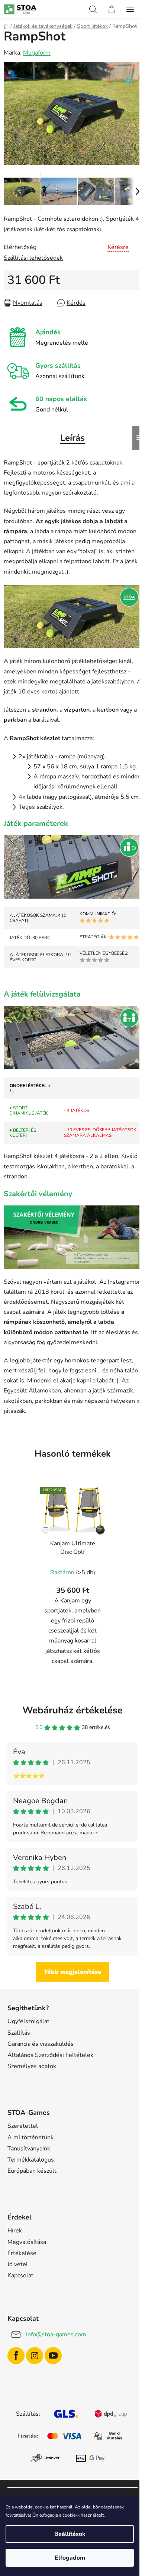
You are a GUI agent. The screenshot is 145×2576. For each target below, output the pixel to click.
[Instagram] (35, 2356)
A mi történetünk (30, 2137)
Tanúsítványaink (29, 2149)
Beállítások (70, 2534)
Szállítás (19, 2033)
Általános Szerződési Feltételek (50, 2055)
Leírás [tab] (72, 438)
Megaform (37, 53)
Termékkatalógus (31, 2160)
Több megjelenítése (72, 1972)
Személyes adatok (32, 2066)
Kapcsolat (20, 2275)
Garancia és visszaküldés (41, 2044)
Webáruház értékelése (72, 1710)
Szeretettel (23, 2126)
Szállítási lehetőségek (33, 258)
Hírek (15, 2231)
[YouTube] (53, 2356)
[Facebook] (16, 2356)
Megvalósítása (27, 2242)
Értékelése (22, 2253)
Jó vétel (18, 2264)
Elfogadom (70, 2558)
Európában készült (32, 2171)
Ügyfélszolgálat (28, 2021)
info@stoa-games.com (56, 2334)
